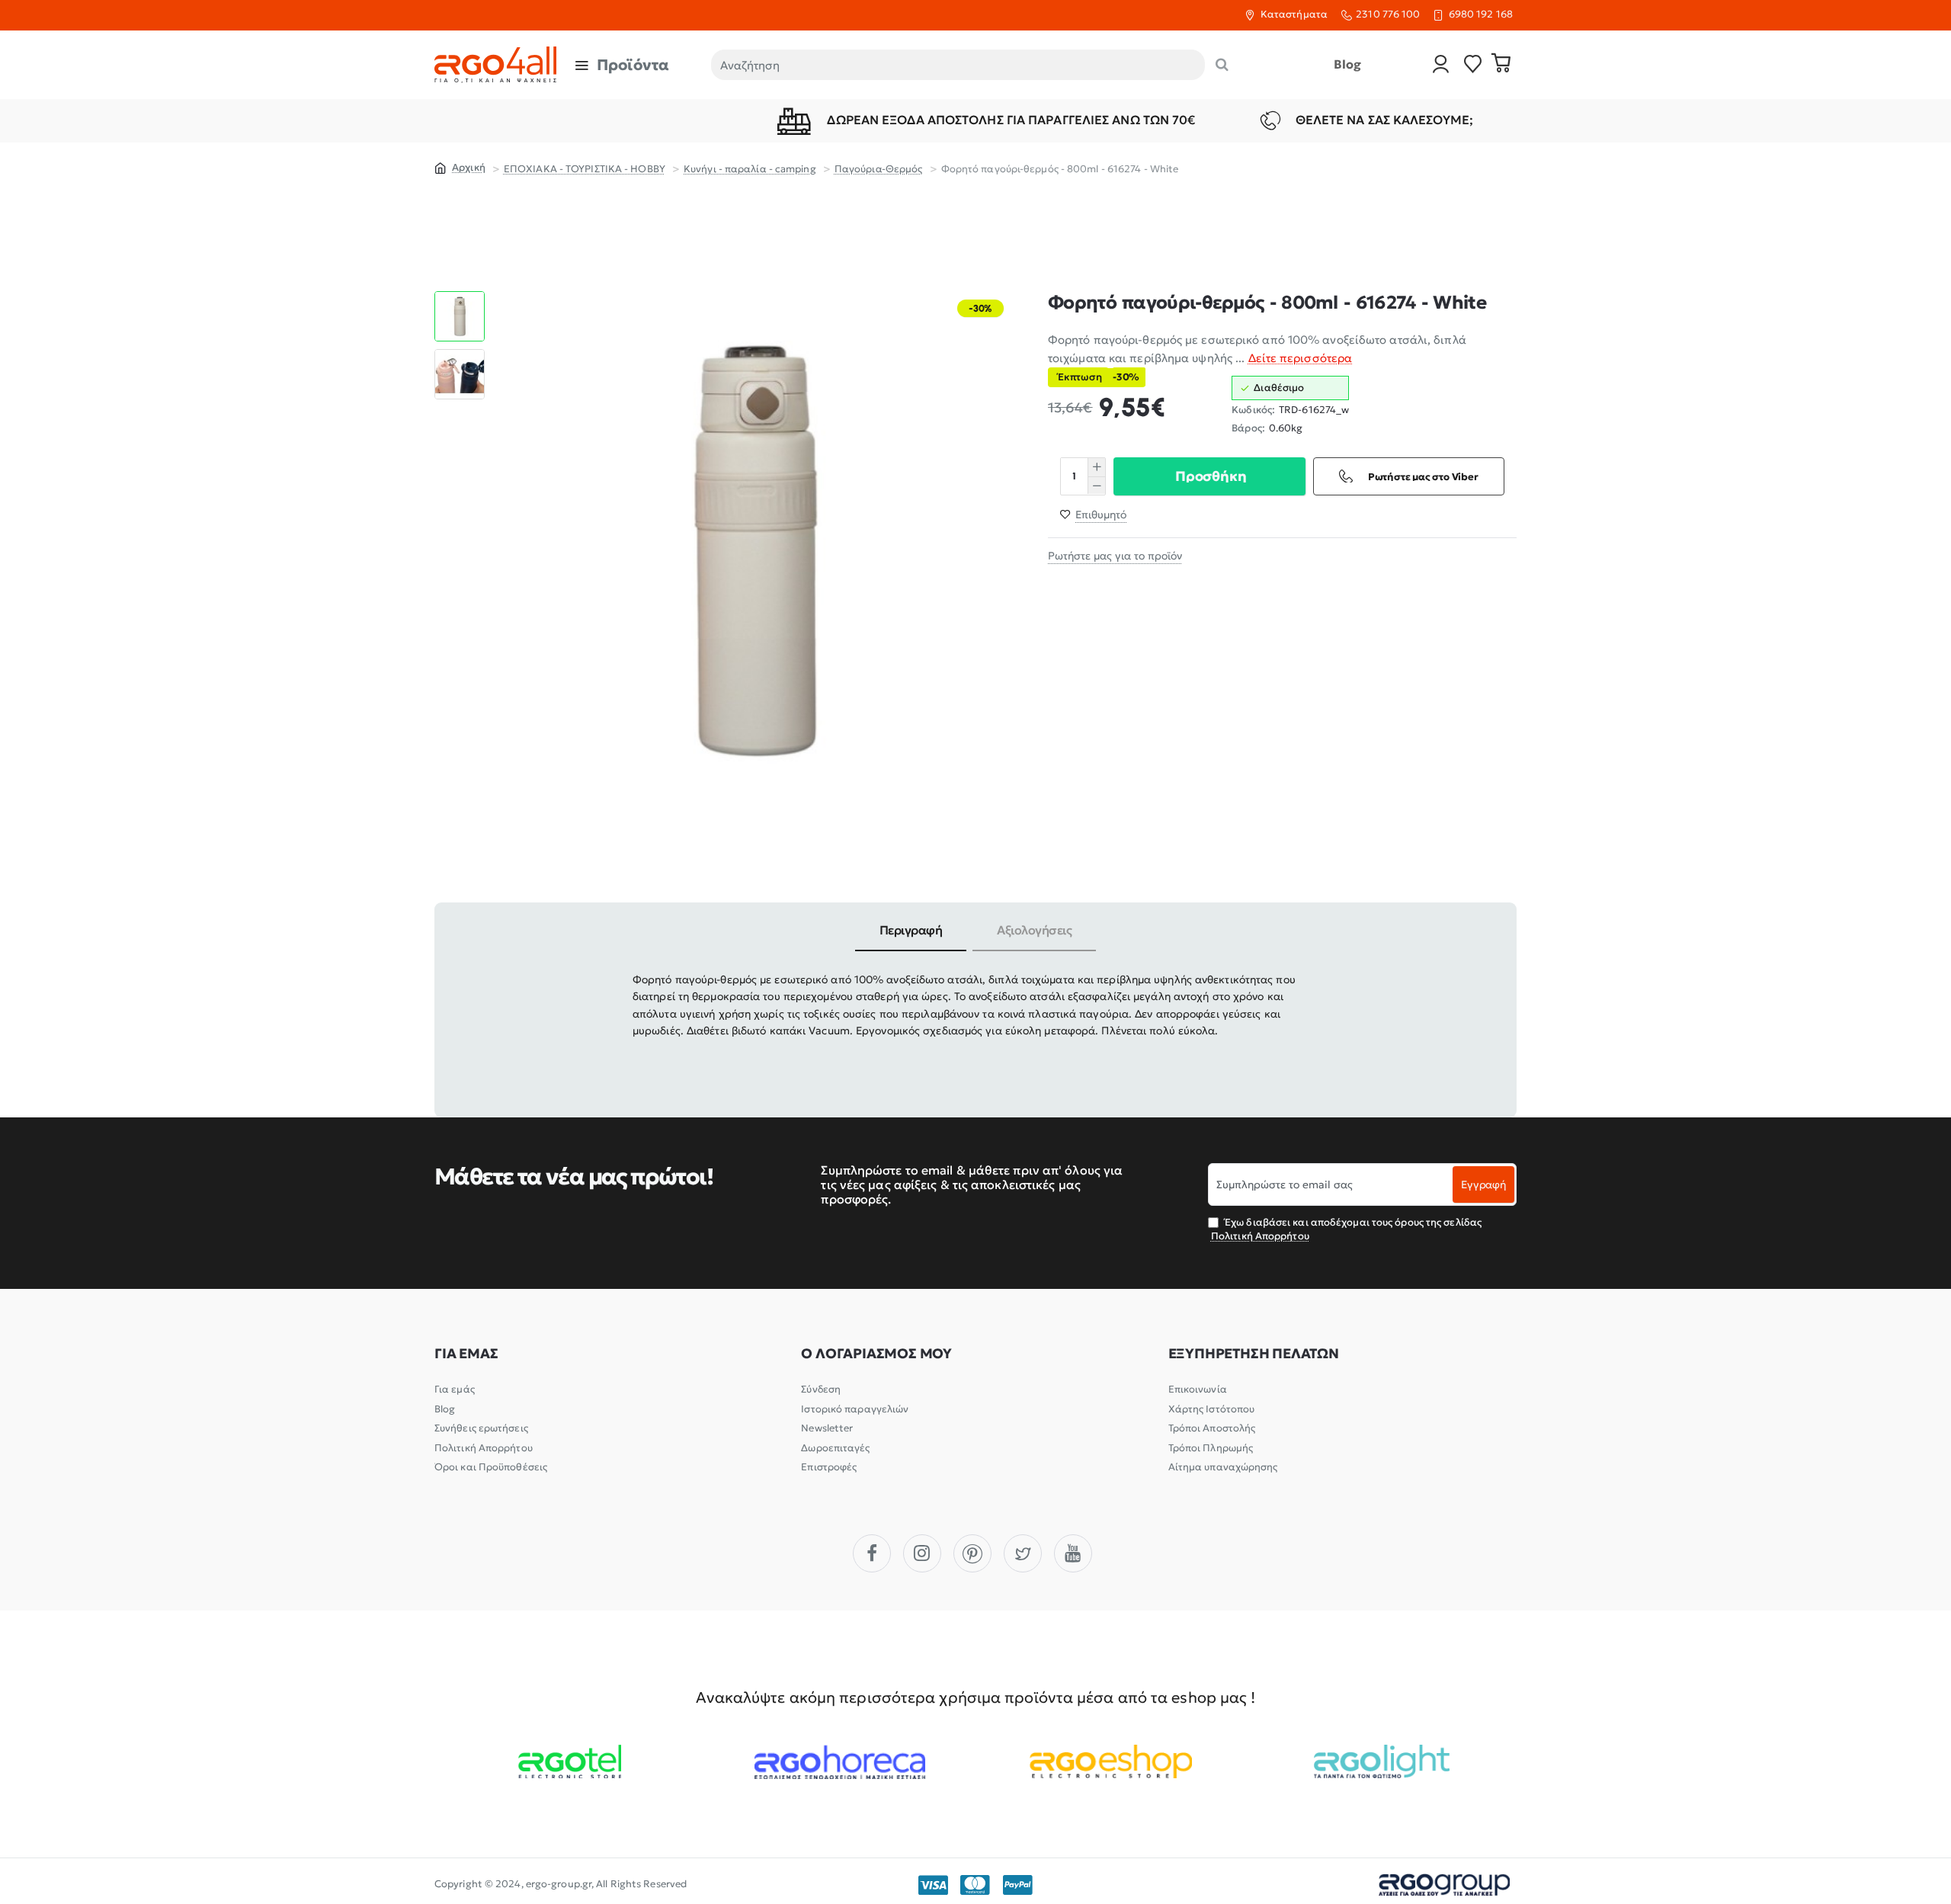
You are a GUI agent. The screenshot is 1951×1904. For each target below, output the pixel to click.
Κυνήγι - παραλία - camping (750, 169)
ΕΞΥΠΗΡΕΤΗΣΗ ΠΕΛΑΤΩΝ (1254, 1354)
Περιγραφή (911, 930)
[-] (1096, 485)
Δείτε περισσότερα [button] (1301, 357)
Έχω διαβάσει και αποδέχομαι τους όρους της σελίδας (1346, 1229)
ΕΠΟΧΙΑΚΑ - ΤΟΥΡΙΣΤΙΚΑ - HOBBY (585, 169)
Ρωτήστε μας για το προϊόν (1115, 555)
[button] (460, 297)
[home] (460, 167)
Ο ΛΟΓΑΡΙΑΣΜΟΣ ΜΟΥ (876, 1354)
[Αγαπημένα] (1473, 65)
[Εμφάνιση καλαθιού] (1501, 65)
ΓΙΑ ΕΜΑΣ (466, 1354)
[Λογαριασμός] (1441, 65)
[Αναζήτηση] (1222, 65)
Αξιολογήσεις (1034, 930)
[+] (1096, 466)
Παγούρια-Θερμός (879, 169)
